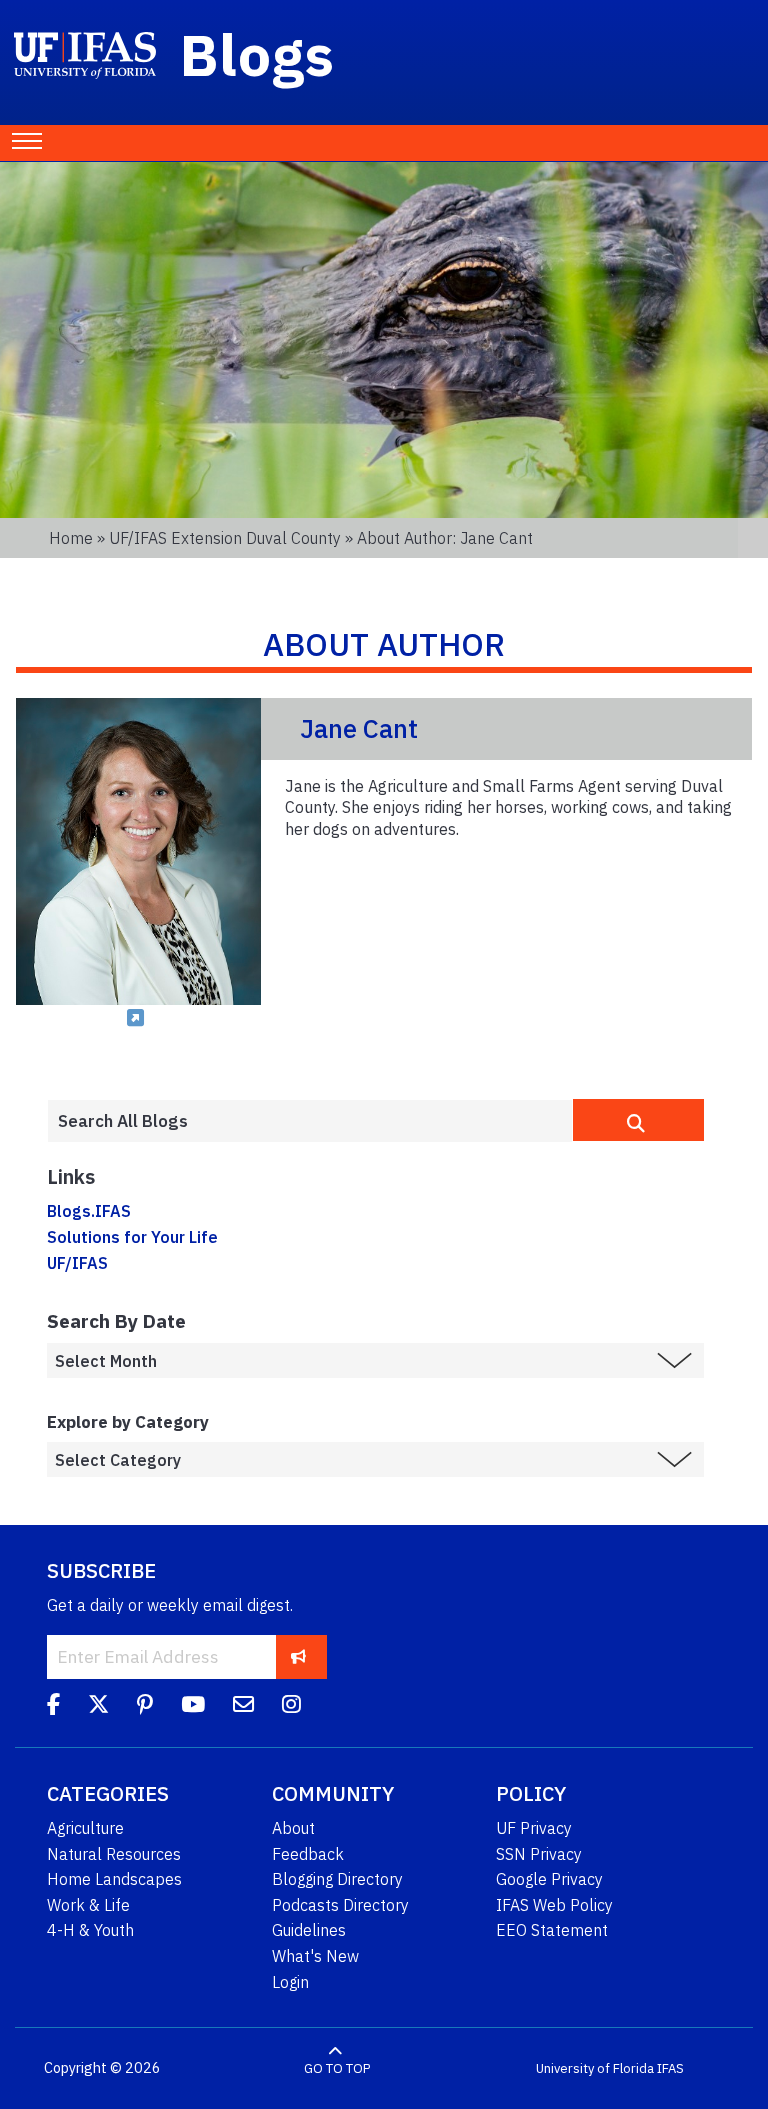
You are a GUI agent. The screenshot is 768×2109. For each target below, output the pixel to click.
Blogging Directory (337, 1879)
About (293, 1828)
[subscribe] (298, 1656)
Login (290, 1982)
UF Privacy (534, 1828)
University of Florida (595, 2068)
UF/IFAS (77, 1263)
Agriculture (85, 1828)
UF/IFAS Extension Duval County (225, 538)
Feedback (308, 1854)
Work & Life (88, 1905)
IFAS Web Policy (554, 1905)
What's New (315, 1956)
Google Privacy (549, 1879)
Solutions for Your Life (132, 1237)
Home (71, 538)
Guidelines (309, 1930)
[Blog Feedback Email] (243, 1707)
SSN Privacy (539, 1854)
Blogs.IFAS (89, 1211)
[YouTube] (193, 1707)
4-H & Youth (90, 1930)
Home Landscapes (114, 1879)
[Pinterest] (145, 1707)
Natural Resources (114, 1854)
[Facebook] (53, 1707)
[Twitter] (98, 1707)
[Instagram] (291, 1707)
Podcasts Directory (340, 1905)
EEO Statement (552, 1930)
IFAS (670, 2068)
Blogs (257, 54)
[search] (638, 1120)
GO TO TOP (337, 2068)
